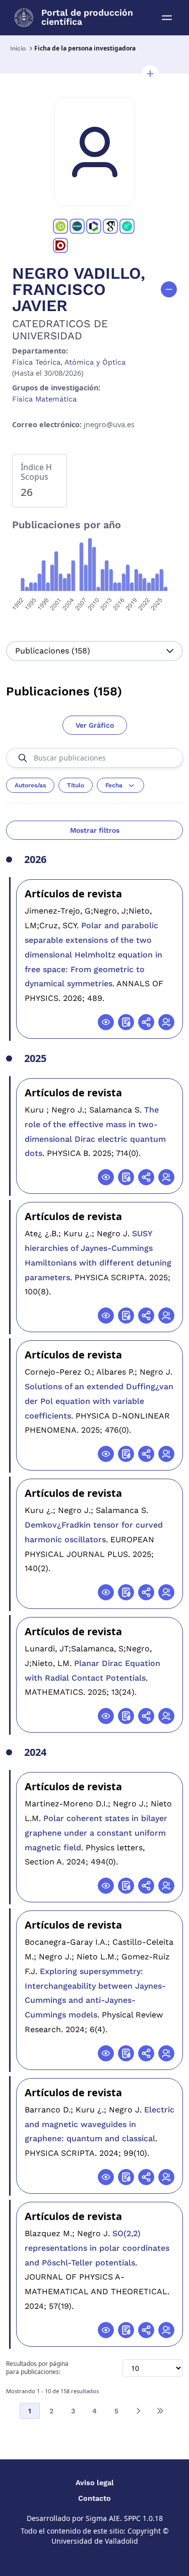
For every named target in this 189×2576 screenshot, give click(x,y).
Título (76, 785)
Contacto (94, 2498)
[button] (150, 74)
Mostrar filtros (95, 830)
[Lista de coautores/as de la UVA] (166, 1022)
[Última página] (160, 2411)
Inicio (18, 48)
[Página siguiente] (138, 2411)
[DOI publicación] (126, 1022)
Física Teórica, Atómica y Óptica (69, 362)
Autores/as (30, 785)
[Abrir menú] (167, 18)
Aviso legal (95, 2483)
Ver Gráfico (95, 725)
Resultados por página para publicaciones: (37, 2368)
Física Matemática (44, 399)
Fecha (114, 785)
